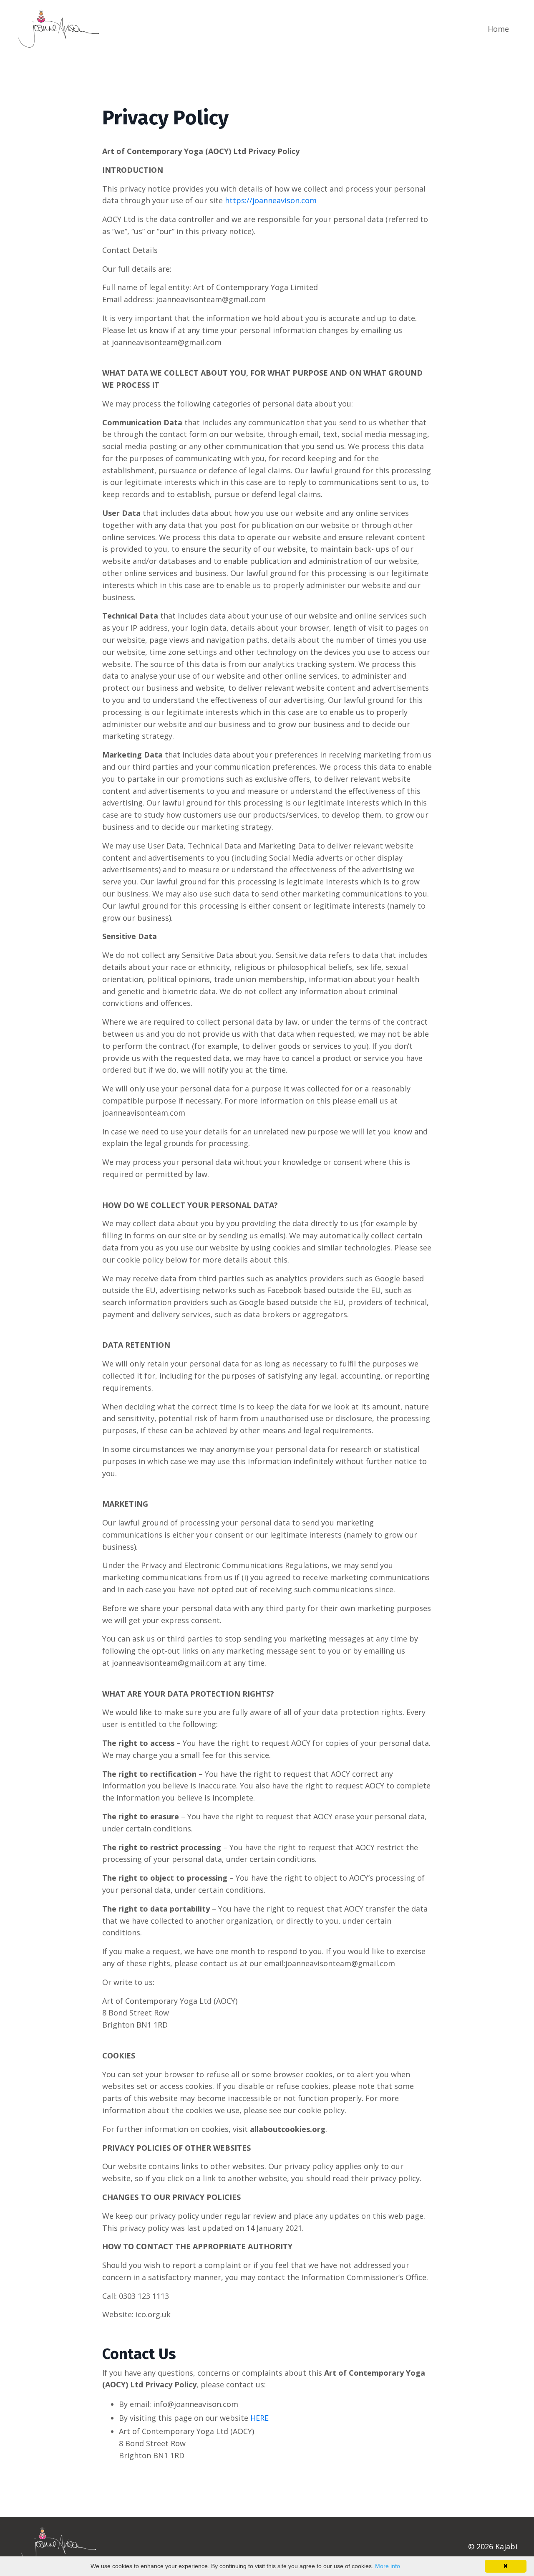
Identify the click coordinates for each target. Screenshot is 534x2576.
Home (498, 29)
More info (388, 2566)
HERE (259, 2418)
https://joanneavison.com (271, 200)
